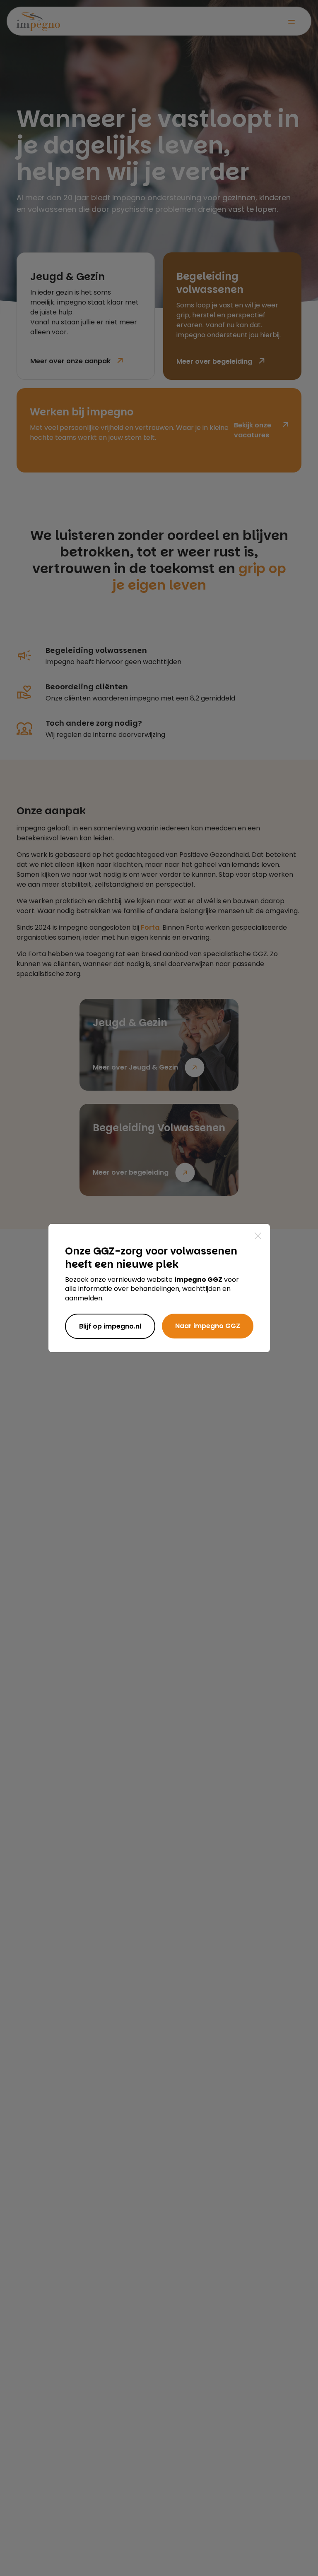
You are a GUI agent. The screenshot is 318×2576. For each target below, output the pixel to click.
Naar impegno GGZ (208, 1326)
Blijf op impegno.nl (110, 1326)
